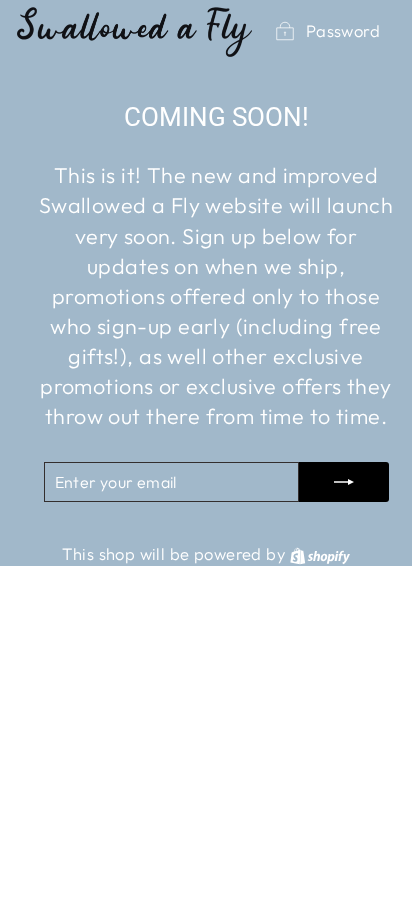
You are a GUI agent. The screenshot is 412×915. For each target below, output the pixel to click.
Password (343, 30)
